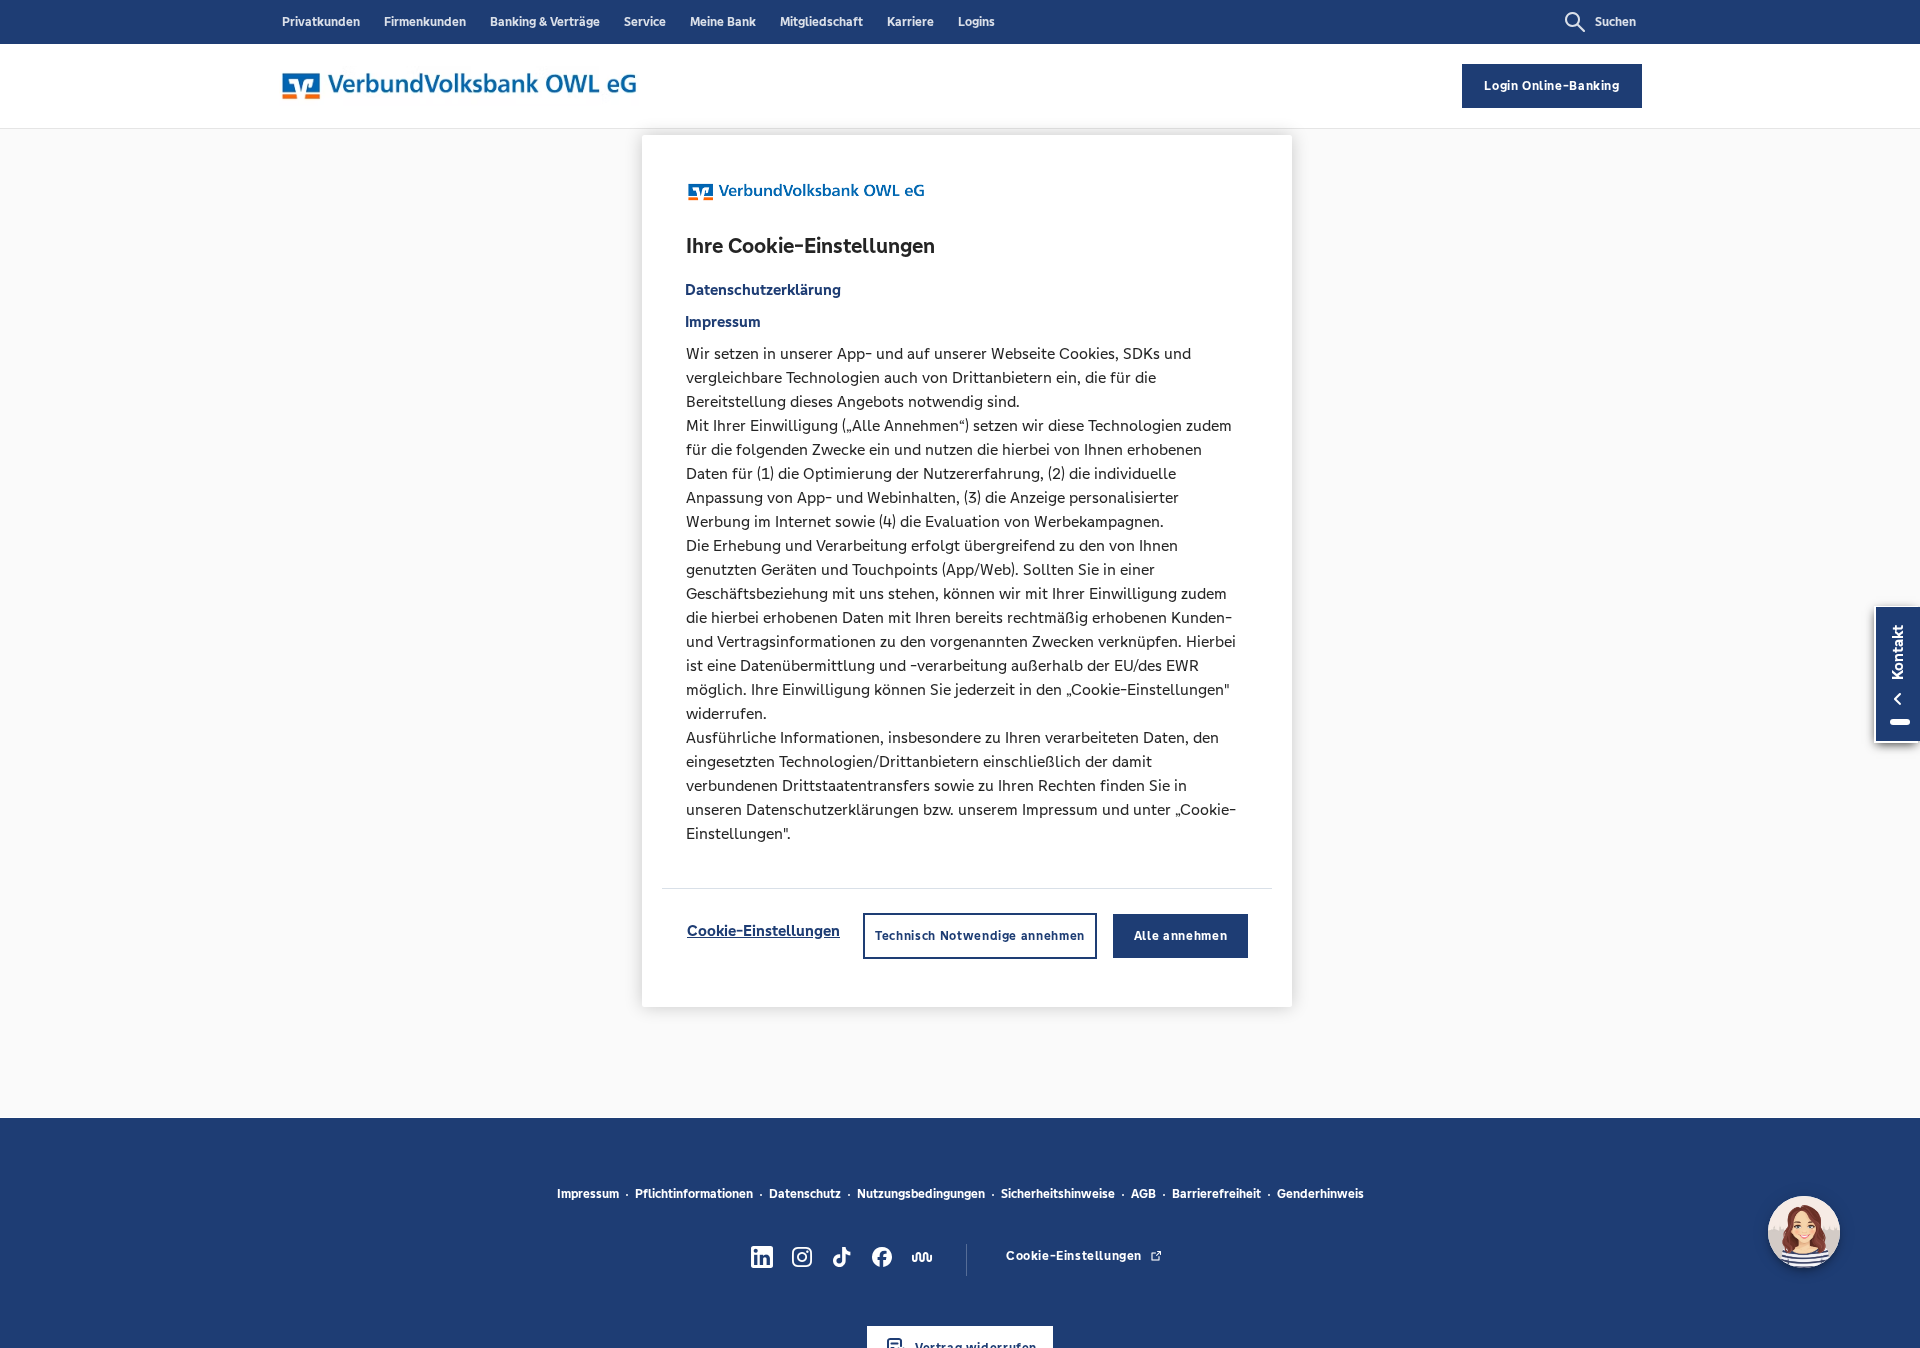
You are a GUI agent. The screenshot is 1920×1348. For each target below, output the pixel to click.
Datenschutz (805, 1194)
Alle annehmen (1180, 935)
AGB (1143, 1194)
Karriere (910, 22)
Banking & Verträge (545, 22)
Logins (976, 22)
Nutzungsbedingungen (921, 1194)
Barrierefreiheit (1216, 1194)
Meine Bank (723, 22)
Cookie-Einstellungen (763, 929)
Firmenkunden (425, 22)
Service (645, 22)
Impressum (588, 1194)
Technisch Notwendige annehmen (980, 935)
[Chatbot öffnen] (1804, 1232)
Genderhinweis (1320, 1194)
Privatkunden (321, 22)
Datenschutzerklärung (763, 288)
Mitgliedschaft (821, 22)
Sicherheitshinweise (1058, 1194)
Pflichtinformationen (694, 1194)
